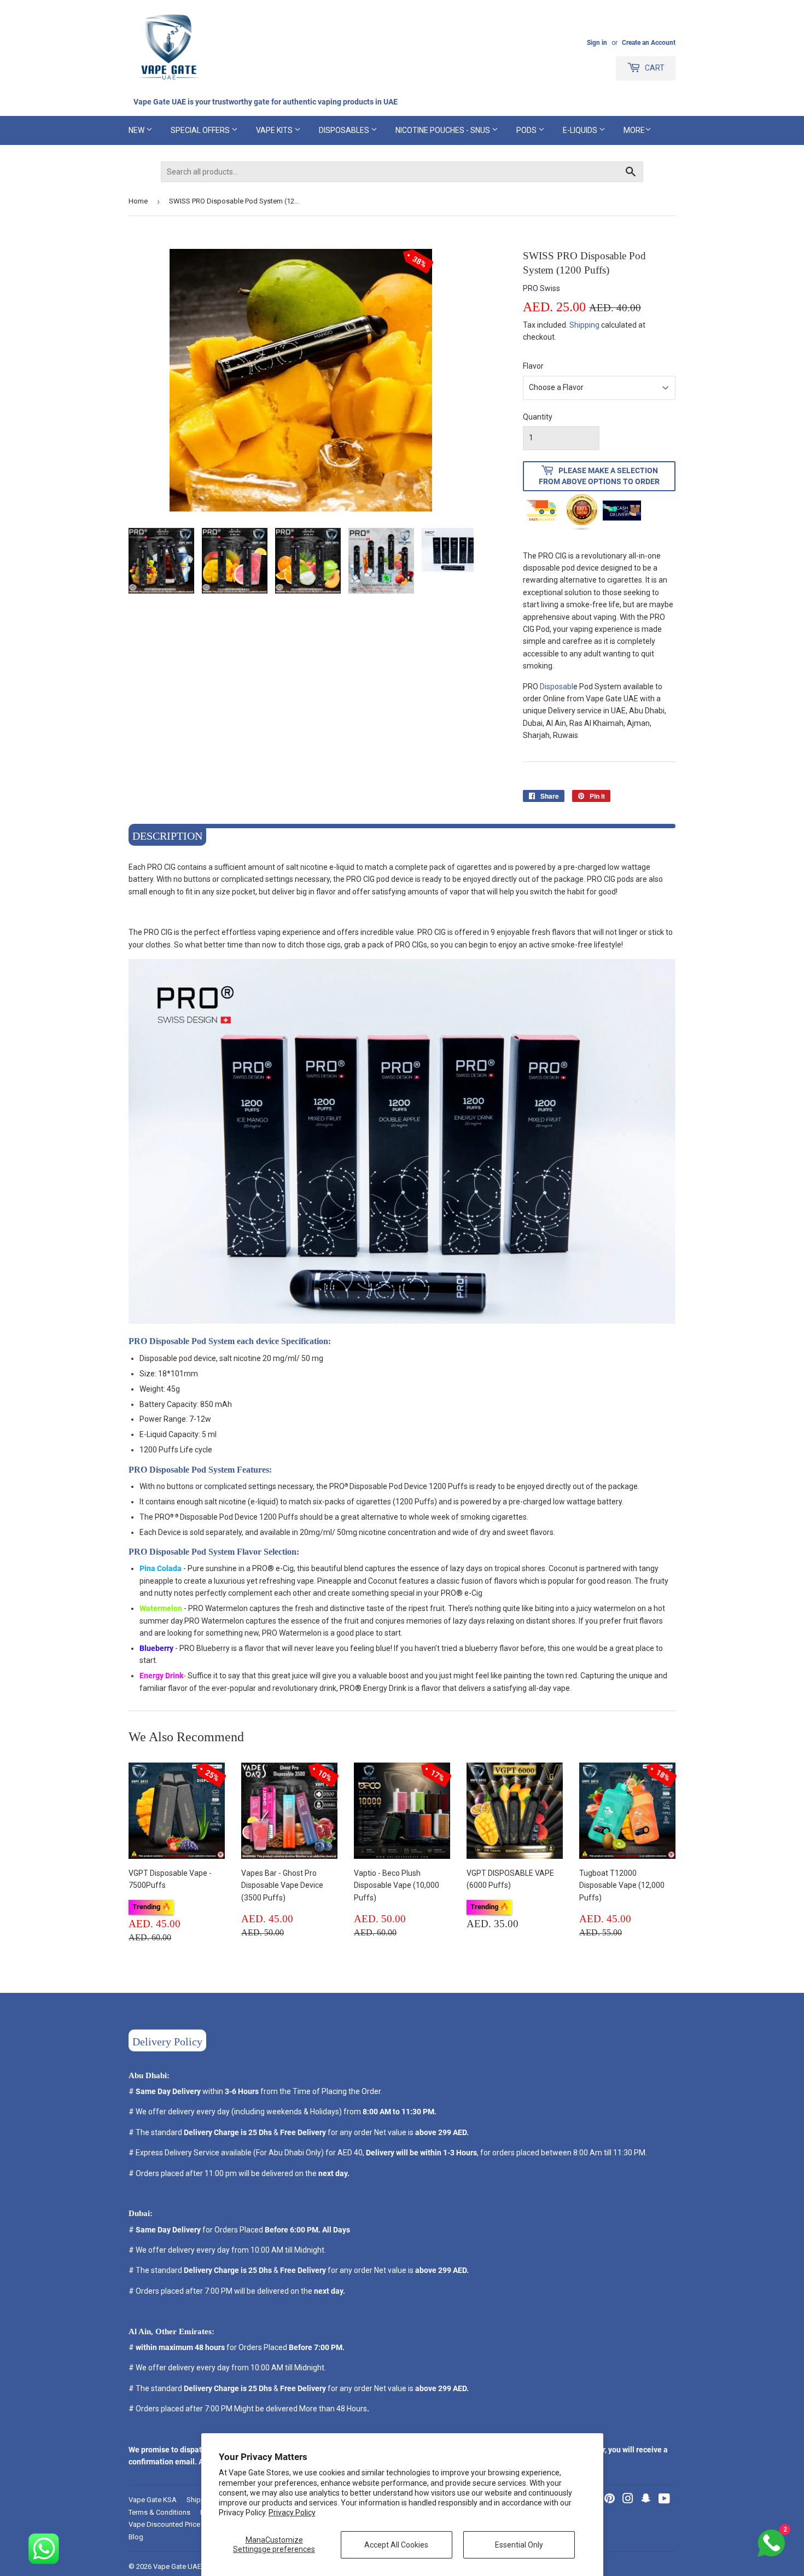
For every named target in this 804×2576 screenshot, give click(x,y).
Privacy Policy (292, 2513)
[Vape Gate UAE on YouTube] (664, 2500)
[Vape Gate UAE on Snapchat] (646, 2500)
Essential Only (519, 2545)
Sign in (597, 43)
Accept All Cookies (396, 2545)
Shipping (584, 325)
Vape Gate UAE (177, 2566)
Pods (527, 130)
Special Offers (201, 130)
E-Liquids (581, 130)
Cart (654, 68)
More (634, 130)
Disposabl (557, 687)
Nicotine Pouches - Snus (444, 130)
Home (138, 201)
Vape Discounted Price (164, 2524)
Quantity (538, 417)
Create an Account (649, 43)
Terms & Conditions (159, 2512)
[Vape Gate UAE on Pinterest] (610, 2500)
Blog (136, 2537)
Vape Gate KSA (153, 2500)
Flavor (533, 366)
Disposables (345, 130)
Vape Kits (275, 130)
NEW (137, 130)
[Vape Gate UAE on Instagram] (628, 2500)
